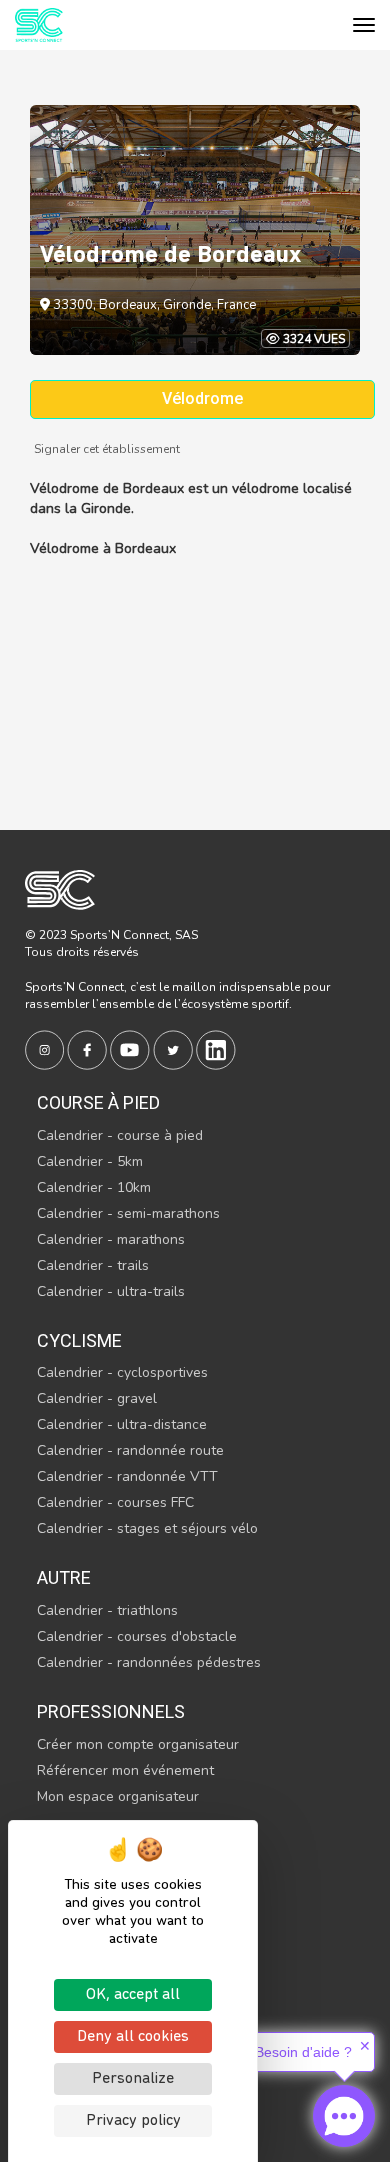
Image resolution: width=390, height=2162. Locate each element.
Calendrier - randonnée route (130, 1450)
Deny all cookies (133, 2037)
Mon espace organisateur (118, 1796)
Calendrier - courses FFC (115, 1502)
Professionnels (111, 1711)
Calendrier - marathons (111, 1239)
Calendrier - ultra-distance (122, 1424)
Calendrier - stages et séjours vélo (147, 1528)
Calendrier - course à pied (120, 1135)
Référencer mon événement (125, 1770)
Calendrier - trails (93, 1265)
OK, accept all (133, 1995)
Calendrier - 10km (94, 1187)
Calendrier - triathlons (107, 1610)
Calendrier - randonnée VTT (127, 1476)
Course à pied (98, 1102)
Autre (64, 1577)
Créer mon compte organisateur (138, 1744)
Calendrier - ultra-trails (111, 1291)
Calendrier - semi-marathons (128, 1213)
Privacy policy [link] (133, 2121)
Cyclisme (79, 1340)
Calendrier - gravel (97, 1398)
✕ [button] (365, 2046)
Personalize (133, 2079)
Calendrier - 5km (90, 1161)
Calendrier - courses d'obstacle (137, 1636)
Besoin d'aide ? (303, 2052)
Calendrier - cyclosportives (122, 1372)
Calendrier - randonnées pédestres (149, 1662)
